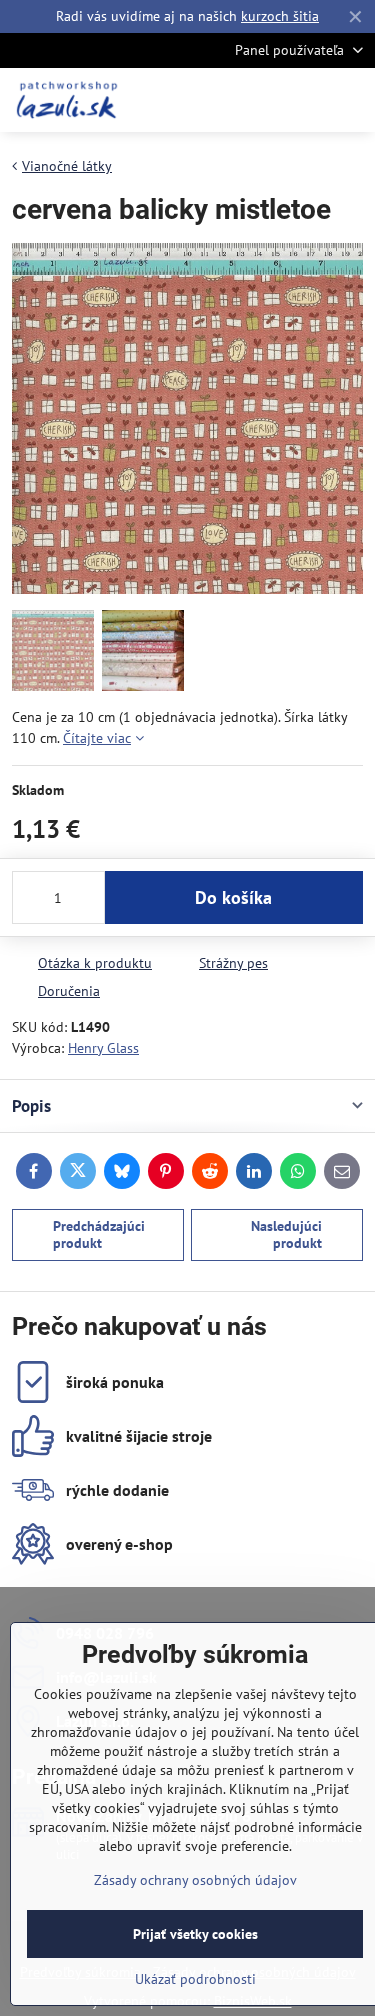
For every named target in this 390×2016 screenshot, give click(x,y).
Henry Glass (103, 1048)
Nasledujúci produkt (286, 1235)
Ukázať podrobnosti (195, 1979)
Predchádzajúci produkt (99, 1235)
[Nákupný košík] (303, 100)
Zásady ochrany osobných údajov (195, 1880)
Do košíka (233, 897)
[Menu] (351, 100)
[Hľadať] (255, 100)
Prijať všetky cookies (195, 1934)
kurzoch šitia (280, 16)
